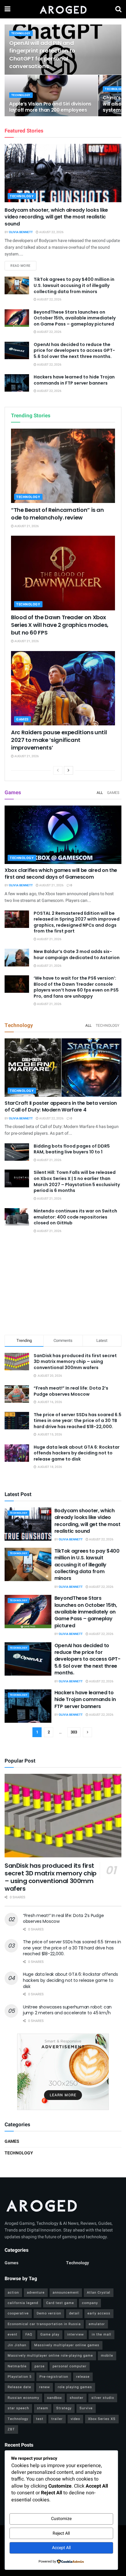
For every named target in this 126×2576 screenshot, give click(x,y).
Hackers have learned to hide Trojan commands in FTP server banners (74, 380)
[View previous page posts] (58, 770)
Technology (21, 34)
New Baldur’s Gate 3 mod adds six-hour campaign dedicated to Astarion (77, 955)
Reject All (61, 2533)
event (13, 2334)
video (75, 2419)
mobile (107, 2356)
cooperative (18, 2313)
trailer (57, 2419)
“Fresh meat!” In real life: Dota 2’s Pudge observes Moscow (71, 1391)
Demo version (49, 2313)
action (13, 2293)
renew (44, 2387)
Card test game (60, 2303)
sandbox (54, 2398)
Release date (19, 2387)
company (90, 2303)
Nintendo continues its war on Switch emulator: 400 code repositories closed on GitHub (75, 1217)
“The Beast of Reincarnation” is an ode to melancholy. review (57, 514)
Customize (61, 2519)
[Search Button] (118, 9)
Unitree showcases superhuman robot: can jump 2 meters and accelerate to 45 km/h (67, 2010)
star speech (18, 2408)
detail (74, 2313)
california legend (23, 2303)
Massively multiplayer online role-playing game (50, 2356)
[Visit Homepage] (63, 9)
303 (74, 1732)
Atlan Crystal (99, 2293)
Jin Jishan (17, 2345)
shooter (77, 2398)
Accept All (61, 2548)
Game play (50, 2334)
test (40, 2419)
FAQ (29, 2334)
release (83, 2377)
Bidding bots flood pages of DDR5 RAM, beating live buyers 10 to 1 (72, 1149)
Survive (86, 2408)
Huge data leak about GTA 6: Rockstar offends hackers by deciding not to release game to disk (77, 1453)
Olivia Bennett (21, 232)
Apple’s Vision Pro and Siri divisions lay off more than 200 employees (50, 107)
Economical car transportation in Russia (44, 2324)
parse (40, 2366)
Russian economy (23, 2398)
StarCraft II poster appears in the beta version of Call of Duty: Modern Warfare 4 (61, 1106)
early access (99, 2313)
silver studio (103, 2398)
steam (43, 2408)
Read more (23, 266)
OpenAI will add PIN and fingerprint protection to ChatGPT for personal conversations (42, 55)
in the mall (102, 2334)
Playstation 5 (20, 2377)
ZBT (11, 2429)
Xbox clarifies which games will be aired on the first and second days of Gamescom (61, 874)
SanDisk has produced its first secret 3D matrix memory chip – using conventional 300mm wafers (75, 1362)
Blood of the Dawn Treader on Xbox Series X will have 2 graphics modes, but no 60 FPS (60, 625)
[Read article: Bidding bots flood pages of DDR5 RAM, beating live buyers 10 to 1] (17, 1152)
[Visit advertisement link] (63, 2072)
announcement (66, 2293)
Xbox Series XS (102, 2419)
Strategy (64, 2408)
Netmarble (17, 2366)
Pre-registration (54, 2377)
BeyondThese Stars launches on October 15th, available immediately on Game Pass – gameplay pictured (75, 318)
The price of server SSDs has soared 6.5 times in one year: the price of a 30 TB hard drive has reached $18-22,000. (78, 1421)
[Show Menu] (7, 9)
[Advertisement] (63, 1285)
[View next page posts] (69, 770)
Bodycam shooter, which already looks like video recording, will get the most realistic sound (56, 217)
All (100, 793)
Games (22, 719)
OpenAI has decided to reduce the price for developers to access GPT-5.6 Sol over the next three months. (74, 350)
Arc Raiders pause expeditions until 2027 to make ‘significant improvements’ (59, 740)
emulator (97, 2324)
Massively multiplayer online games (67, 2345)
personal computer (70, 2366)
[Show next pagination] (87, 1732)
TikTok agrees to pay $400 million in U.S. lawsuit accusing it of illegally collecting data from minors (74, 285)
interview (76, 2334)
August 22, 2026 (51, 232)
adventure (36, 2293)
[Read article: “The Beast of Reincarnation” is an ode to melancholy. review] (63, 466)
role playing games (75, 2387)
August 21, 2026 (26, 526)
